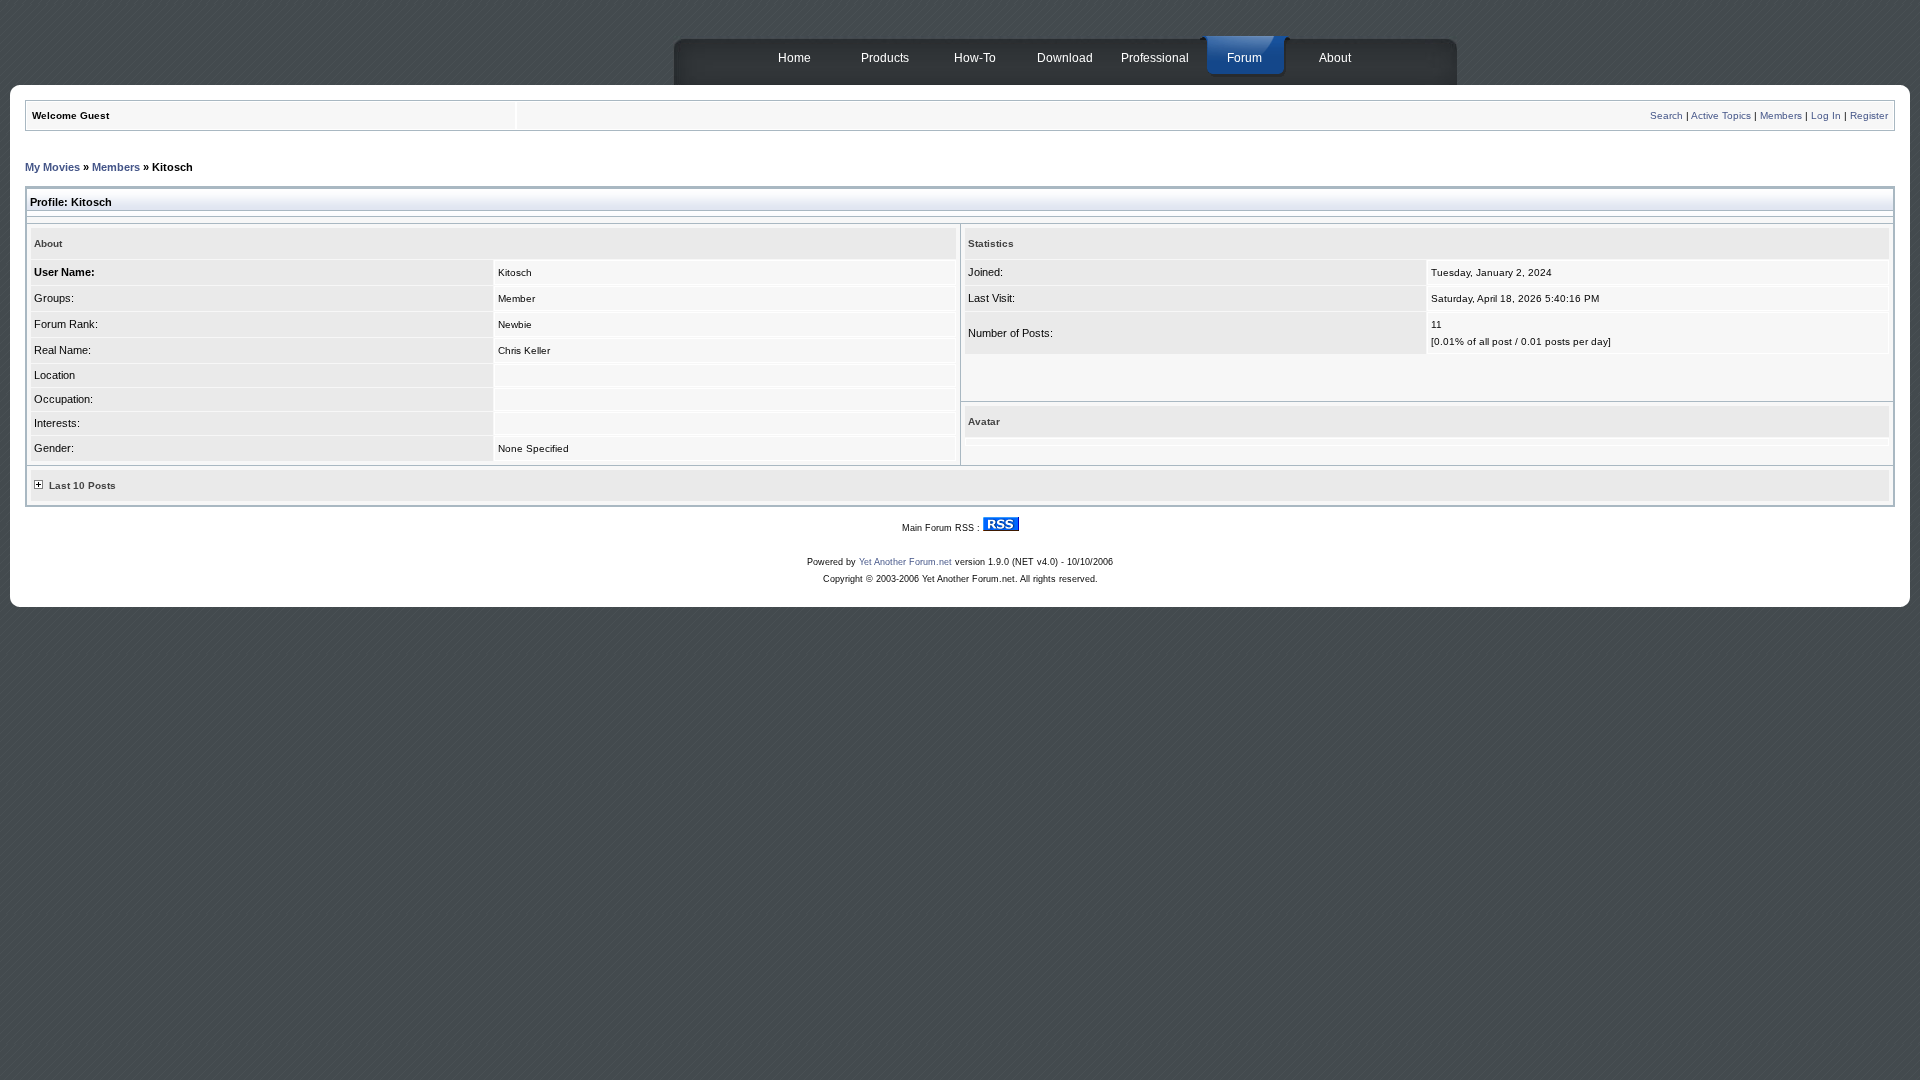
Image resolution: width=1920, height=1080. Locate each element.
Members (1781, 115)
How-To (975, 58)
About (1335, 58)
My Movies (52, 167)
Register (1869, 115)
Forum (1244, 58)
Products (885, 58)
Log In (1826, 115)
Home (794, 58)
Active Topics (1721, 115)
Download (1065, 58)
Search (1666, 115)
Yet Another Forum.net (905, 562)
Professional (1155, 58)
